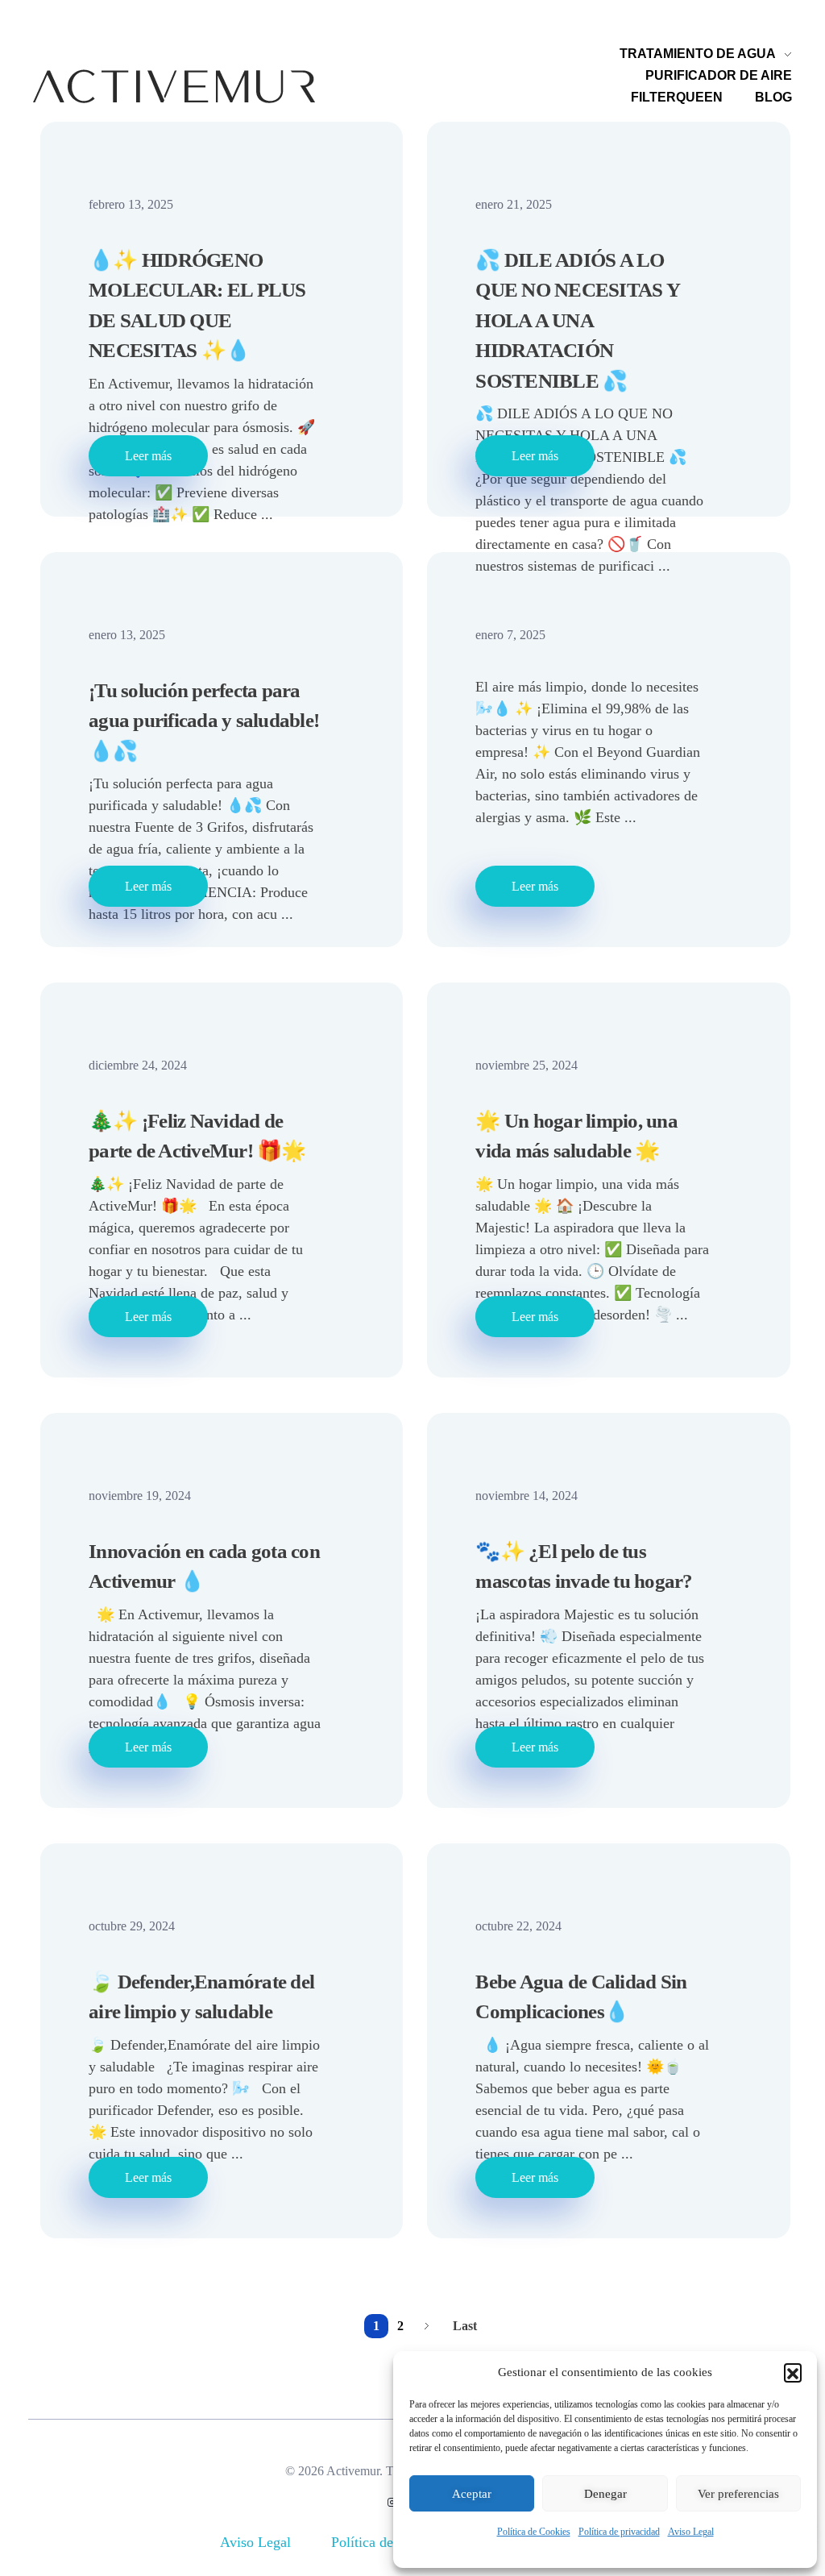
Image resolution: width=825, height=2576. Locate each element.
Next (427, 2326)
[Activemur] (174, 86)
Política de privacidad (619, 2532)
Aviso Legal (691, 2532)
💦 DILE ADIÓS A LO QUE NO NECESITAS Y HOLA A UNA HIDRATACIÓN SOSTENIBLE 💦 (577, 320)
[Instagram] (392, 2503)
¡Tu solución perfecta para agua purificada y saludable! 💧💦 (204, 721)
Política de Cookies (534, 2532)
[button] (793, 2372)
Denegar (605, 2494)
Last (465, 2326)
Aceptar (472, 2494)
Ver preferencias (738, 2494)
